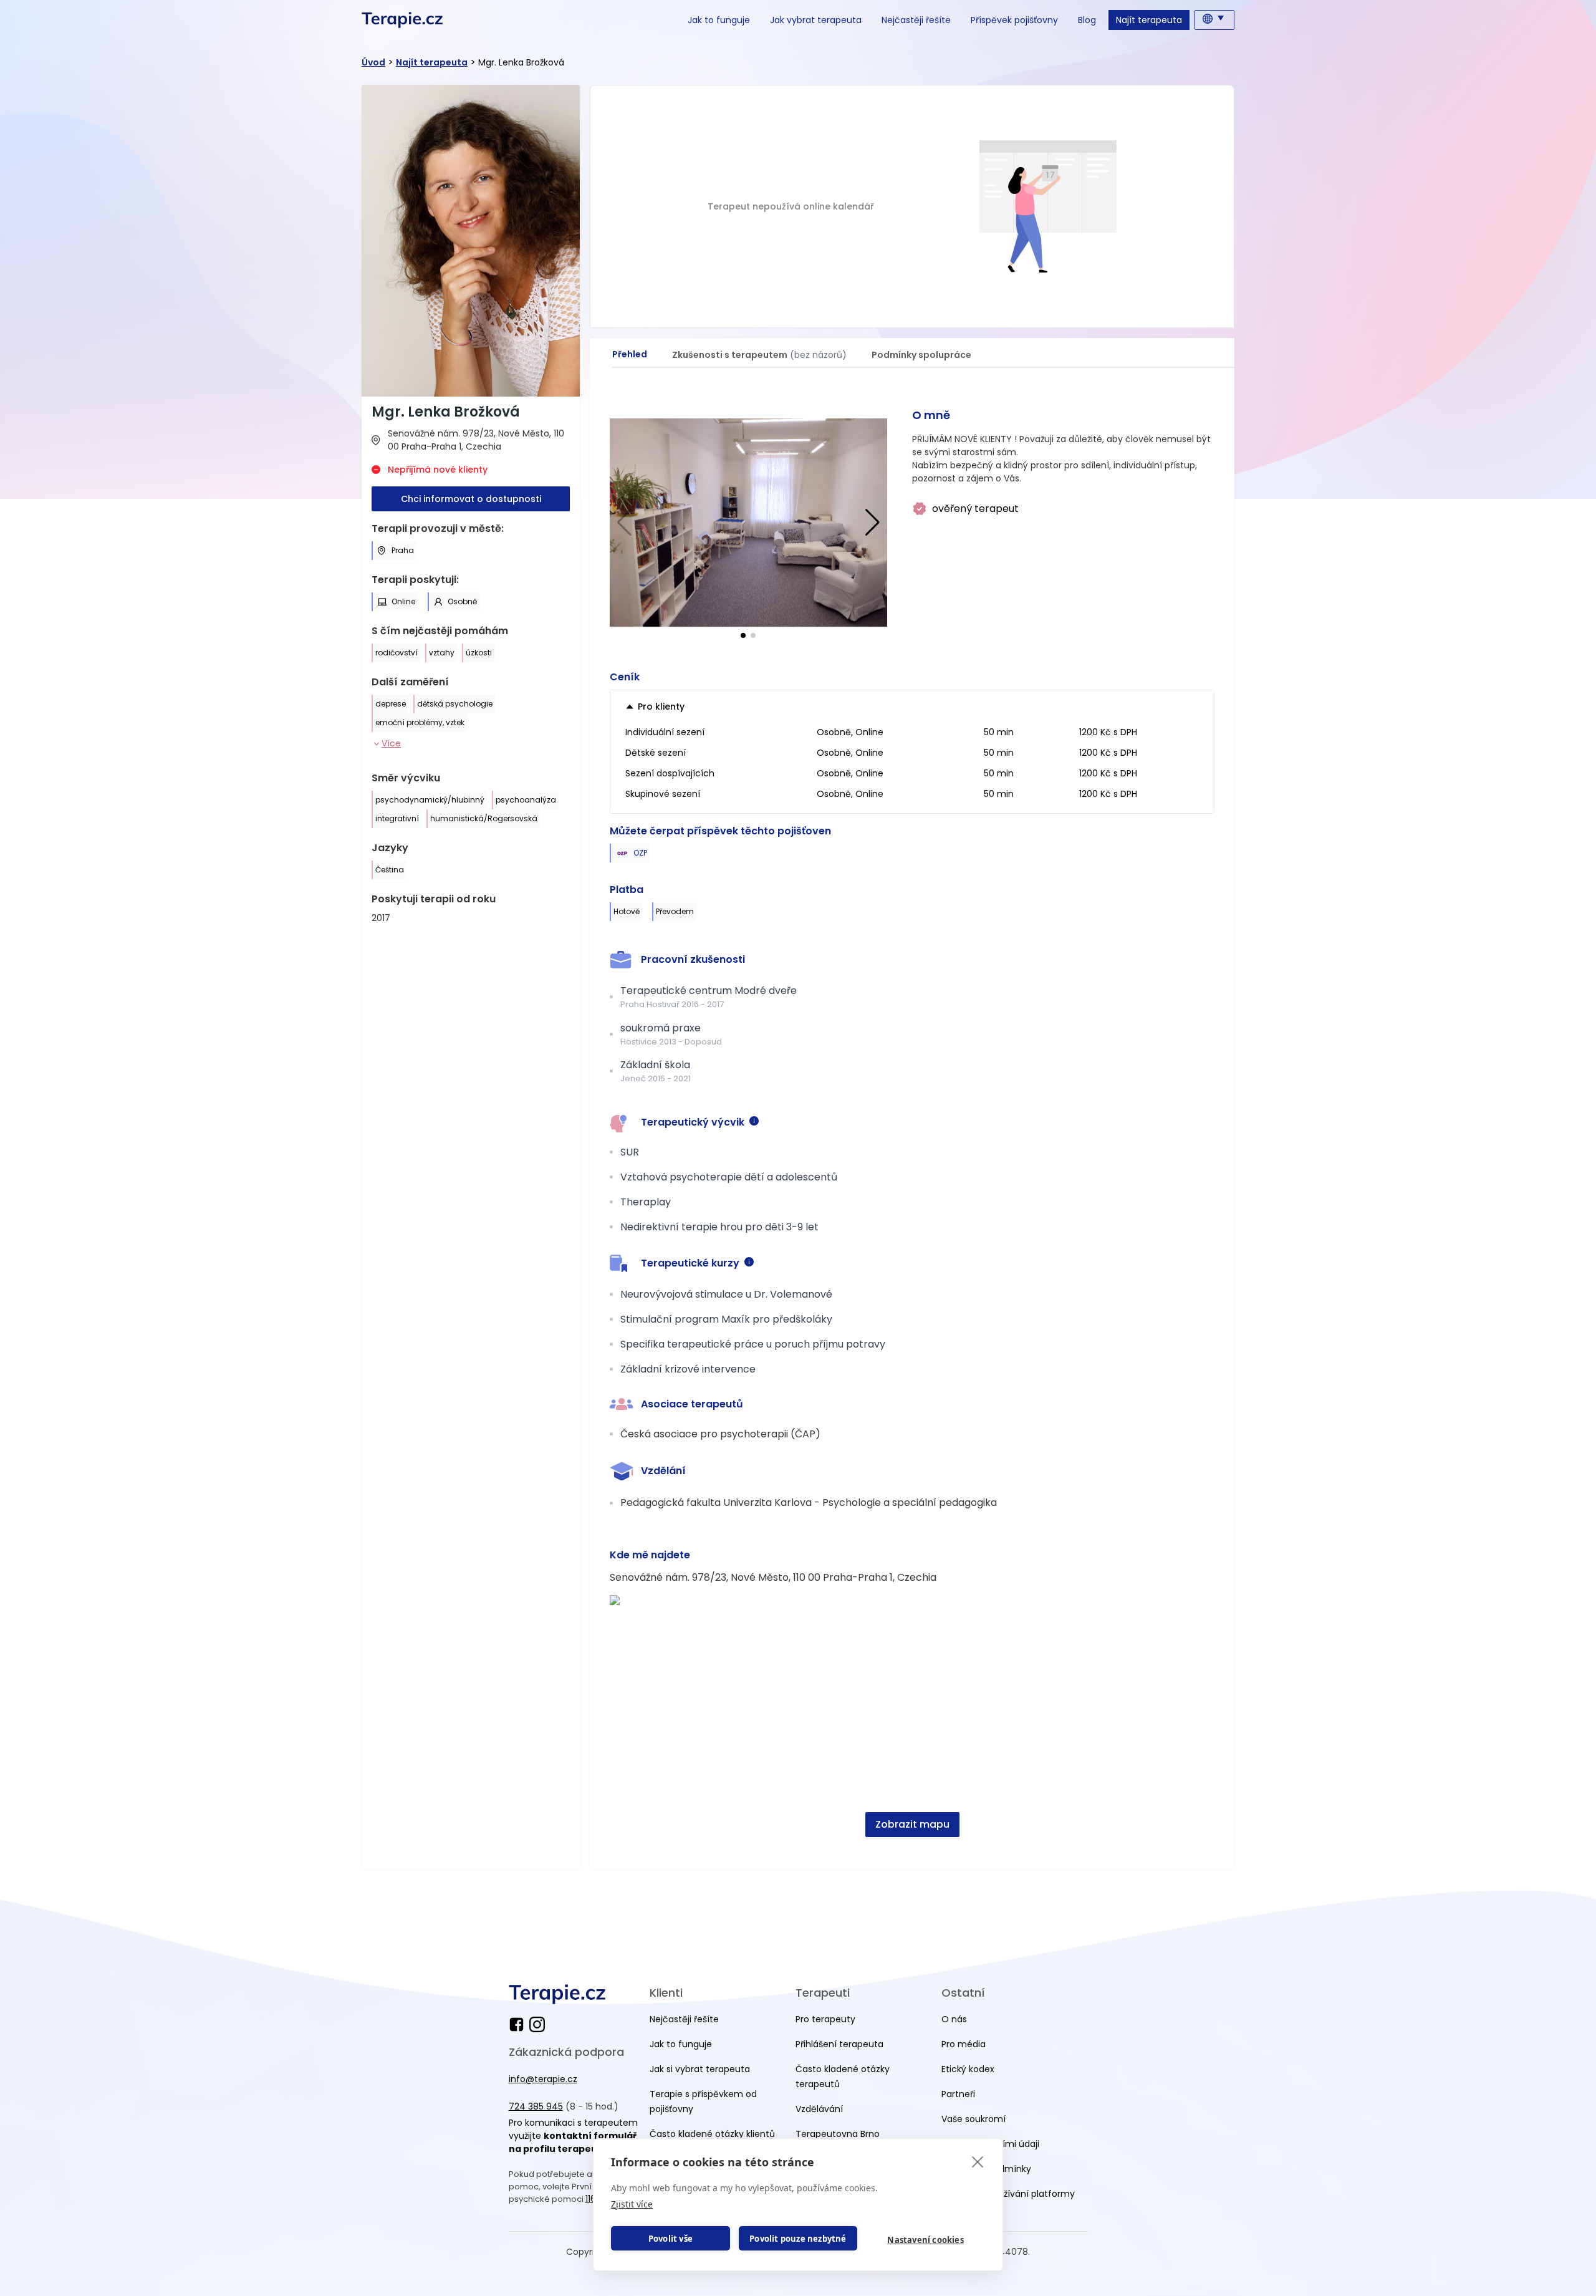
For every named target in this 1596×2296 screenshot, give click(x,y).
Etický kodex (968, 2069)
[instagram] (537, 2024)
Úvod (373, 62)
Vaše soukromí (973, 2119)
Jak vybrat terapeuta (816, 20)
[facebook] (519, 2024)
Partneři (958, 2094)
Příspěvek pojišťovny (1014, 20)
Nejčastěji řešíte (916, 20)
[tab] (630, 355)
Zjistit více (632, 2204)
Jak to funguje (719, 20)
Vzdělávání (819, 2109)
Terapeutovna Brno (838, 2134)
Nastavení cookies (925, 2240)
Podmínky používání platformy (1008, 2194)
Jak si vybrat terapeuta (700, 2069)
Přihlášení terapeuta (839, 2044)
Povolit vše (671, 2239)
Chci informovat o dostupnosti (471, 499)
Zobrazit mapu (912, 1824)
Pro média (964, 2044)
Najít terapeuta (1149, 20)
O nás (954, 2019)
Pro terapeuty (825, 2019)
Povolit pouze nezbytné (798, 2239)
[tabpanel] (912, 1129)
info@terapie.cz (543, 2079)
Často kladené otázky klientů (712, 2134)
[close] (978, 2161)
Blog (1087, 20)
